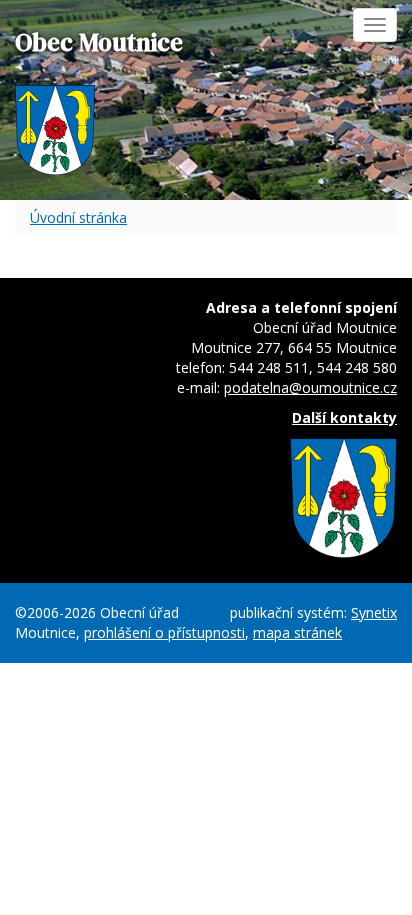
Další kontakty (344, 417)
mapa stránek (297, 632)
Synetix (374, 612)
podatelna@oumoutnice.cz (310, 387)
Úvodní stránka (78, 217)
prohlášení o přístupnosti (164, 632)
